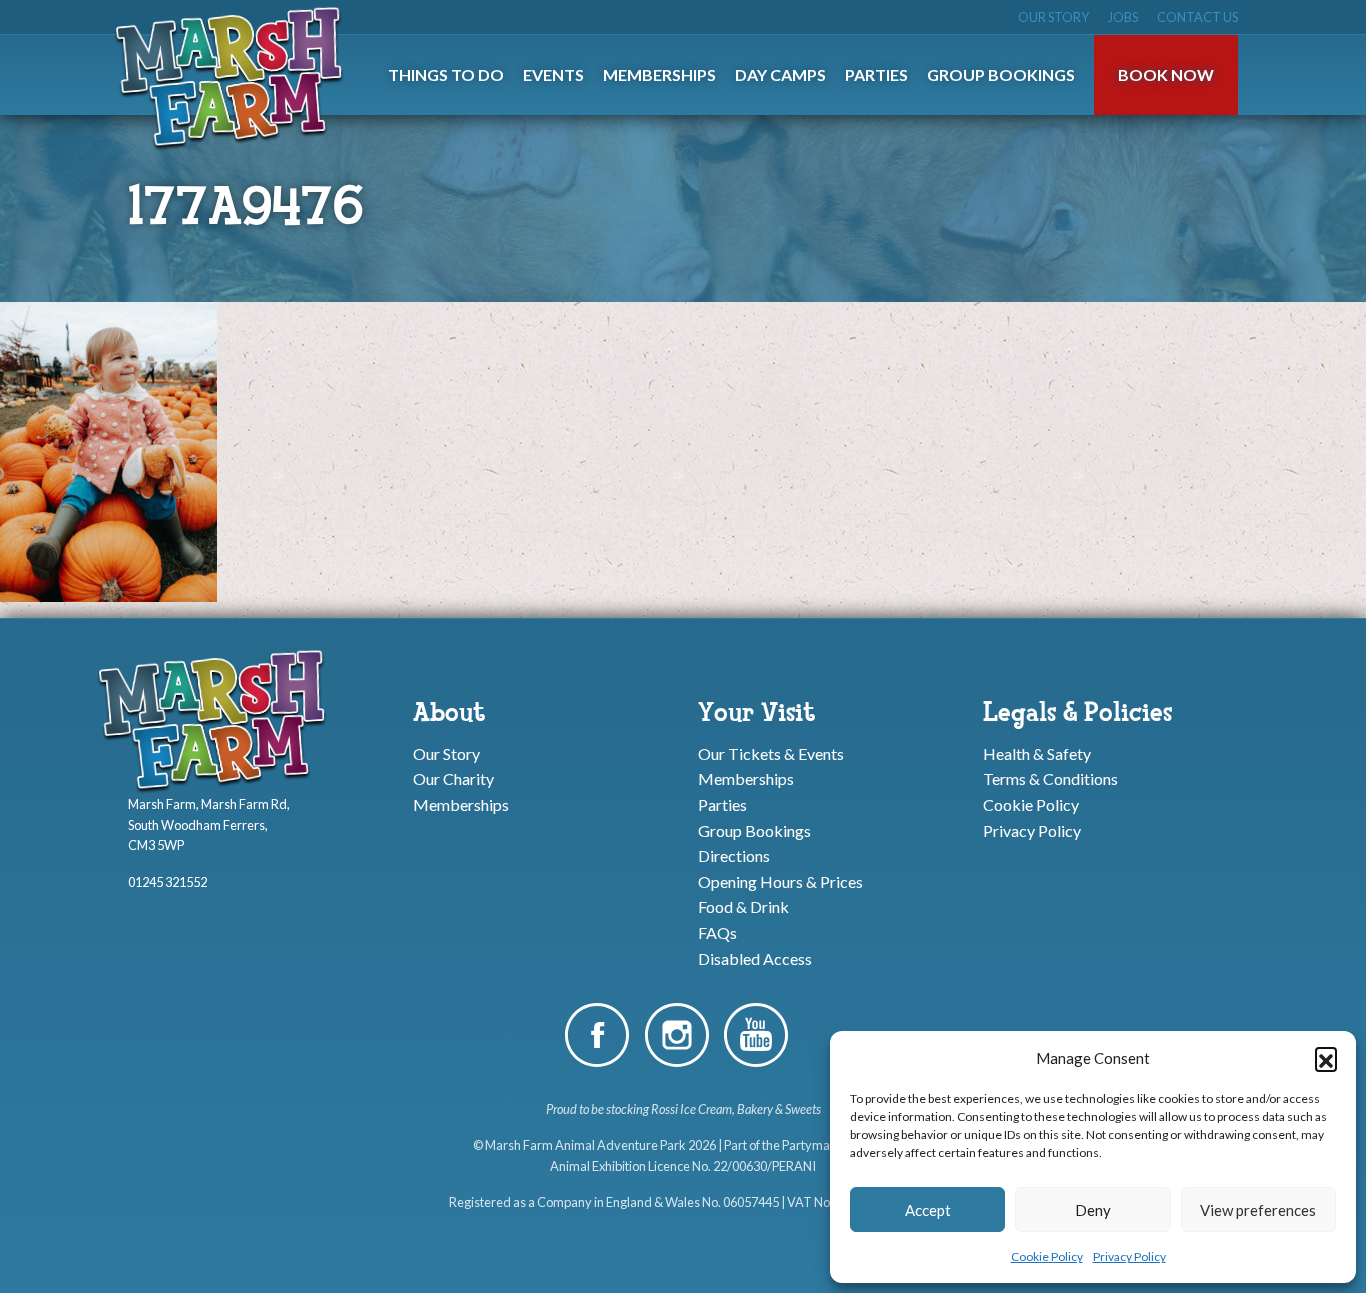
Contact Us (1197, 17)
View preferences (1258, 1210)
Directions (734, 855)
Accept (928, 1210)
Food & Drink (743, 906)
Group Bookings (754, 829)
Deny (1093, 1210)
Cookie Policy (1047, 1256)
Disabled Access (755, 957)
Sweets (803, 1109)
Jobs (1123, 17)
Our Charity (453, 778)
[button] (1326, 1058)
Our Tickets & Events (771, 752)
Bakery (755, 1109)
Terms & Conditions (1050, 778)
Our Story (1053, 17)
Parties (722, 804)
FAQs (717, 932)
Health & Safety (1037, 752)
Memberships (461, 804)
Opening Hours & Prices (780, 880)
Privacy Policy (1129, 1256)
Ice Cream (706, 1109)
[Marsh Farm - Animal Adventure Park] (233, 77)
